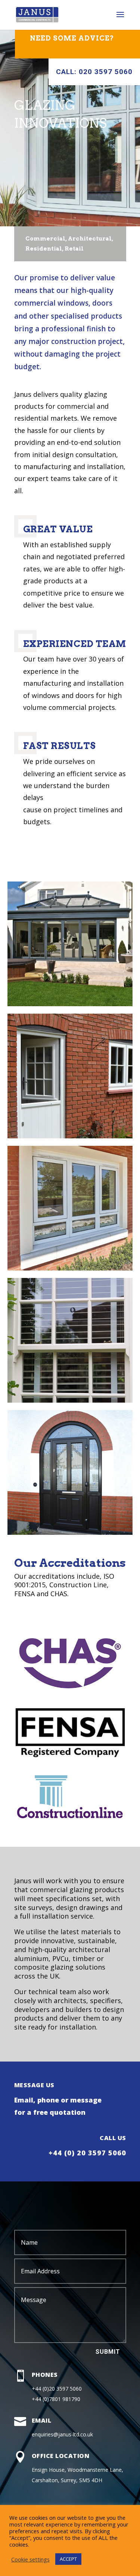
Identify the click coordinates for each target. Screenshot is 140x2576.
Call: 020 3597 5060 (94, 72)
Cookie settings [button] (30, 2559)
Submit (108, 2352)
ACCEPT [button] (68, 2559)
